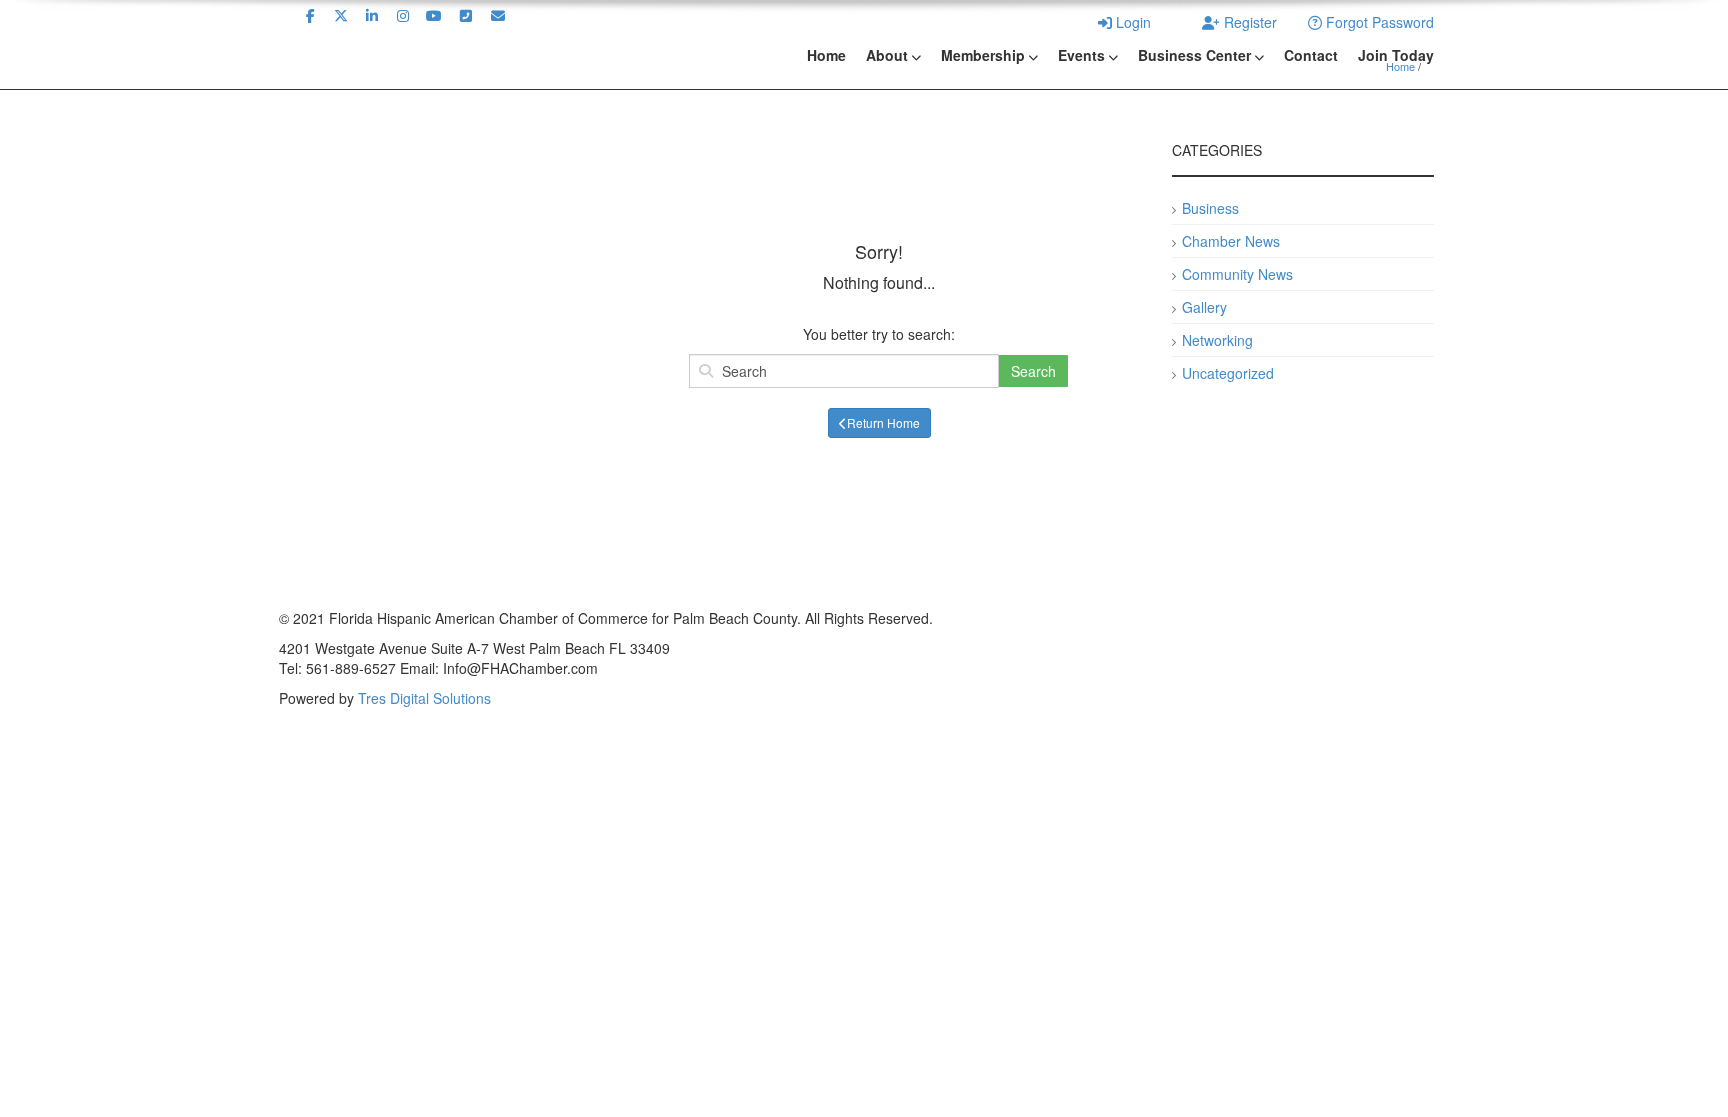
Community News (1237, 274)
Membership (983, 55)
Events (1081, 55)
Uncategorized (1228, 373)
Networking (1217, 340)
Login (1131, 22)
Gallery (1204, 307)
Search (1033, 371)
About (887, 55)
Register (1248, 22)
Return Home (883, 422)
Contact (1311, 55)
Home (826, 55)
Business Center (1194, 55)
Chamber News (1231, 241)
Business (1210, 208)
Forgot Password (1378, 22)
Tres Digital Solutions (424, 698)
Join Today (1396, 55)
